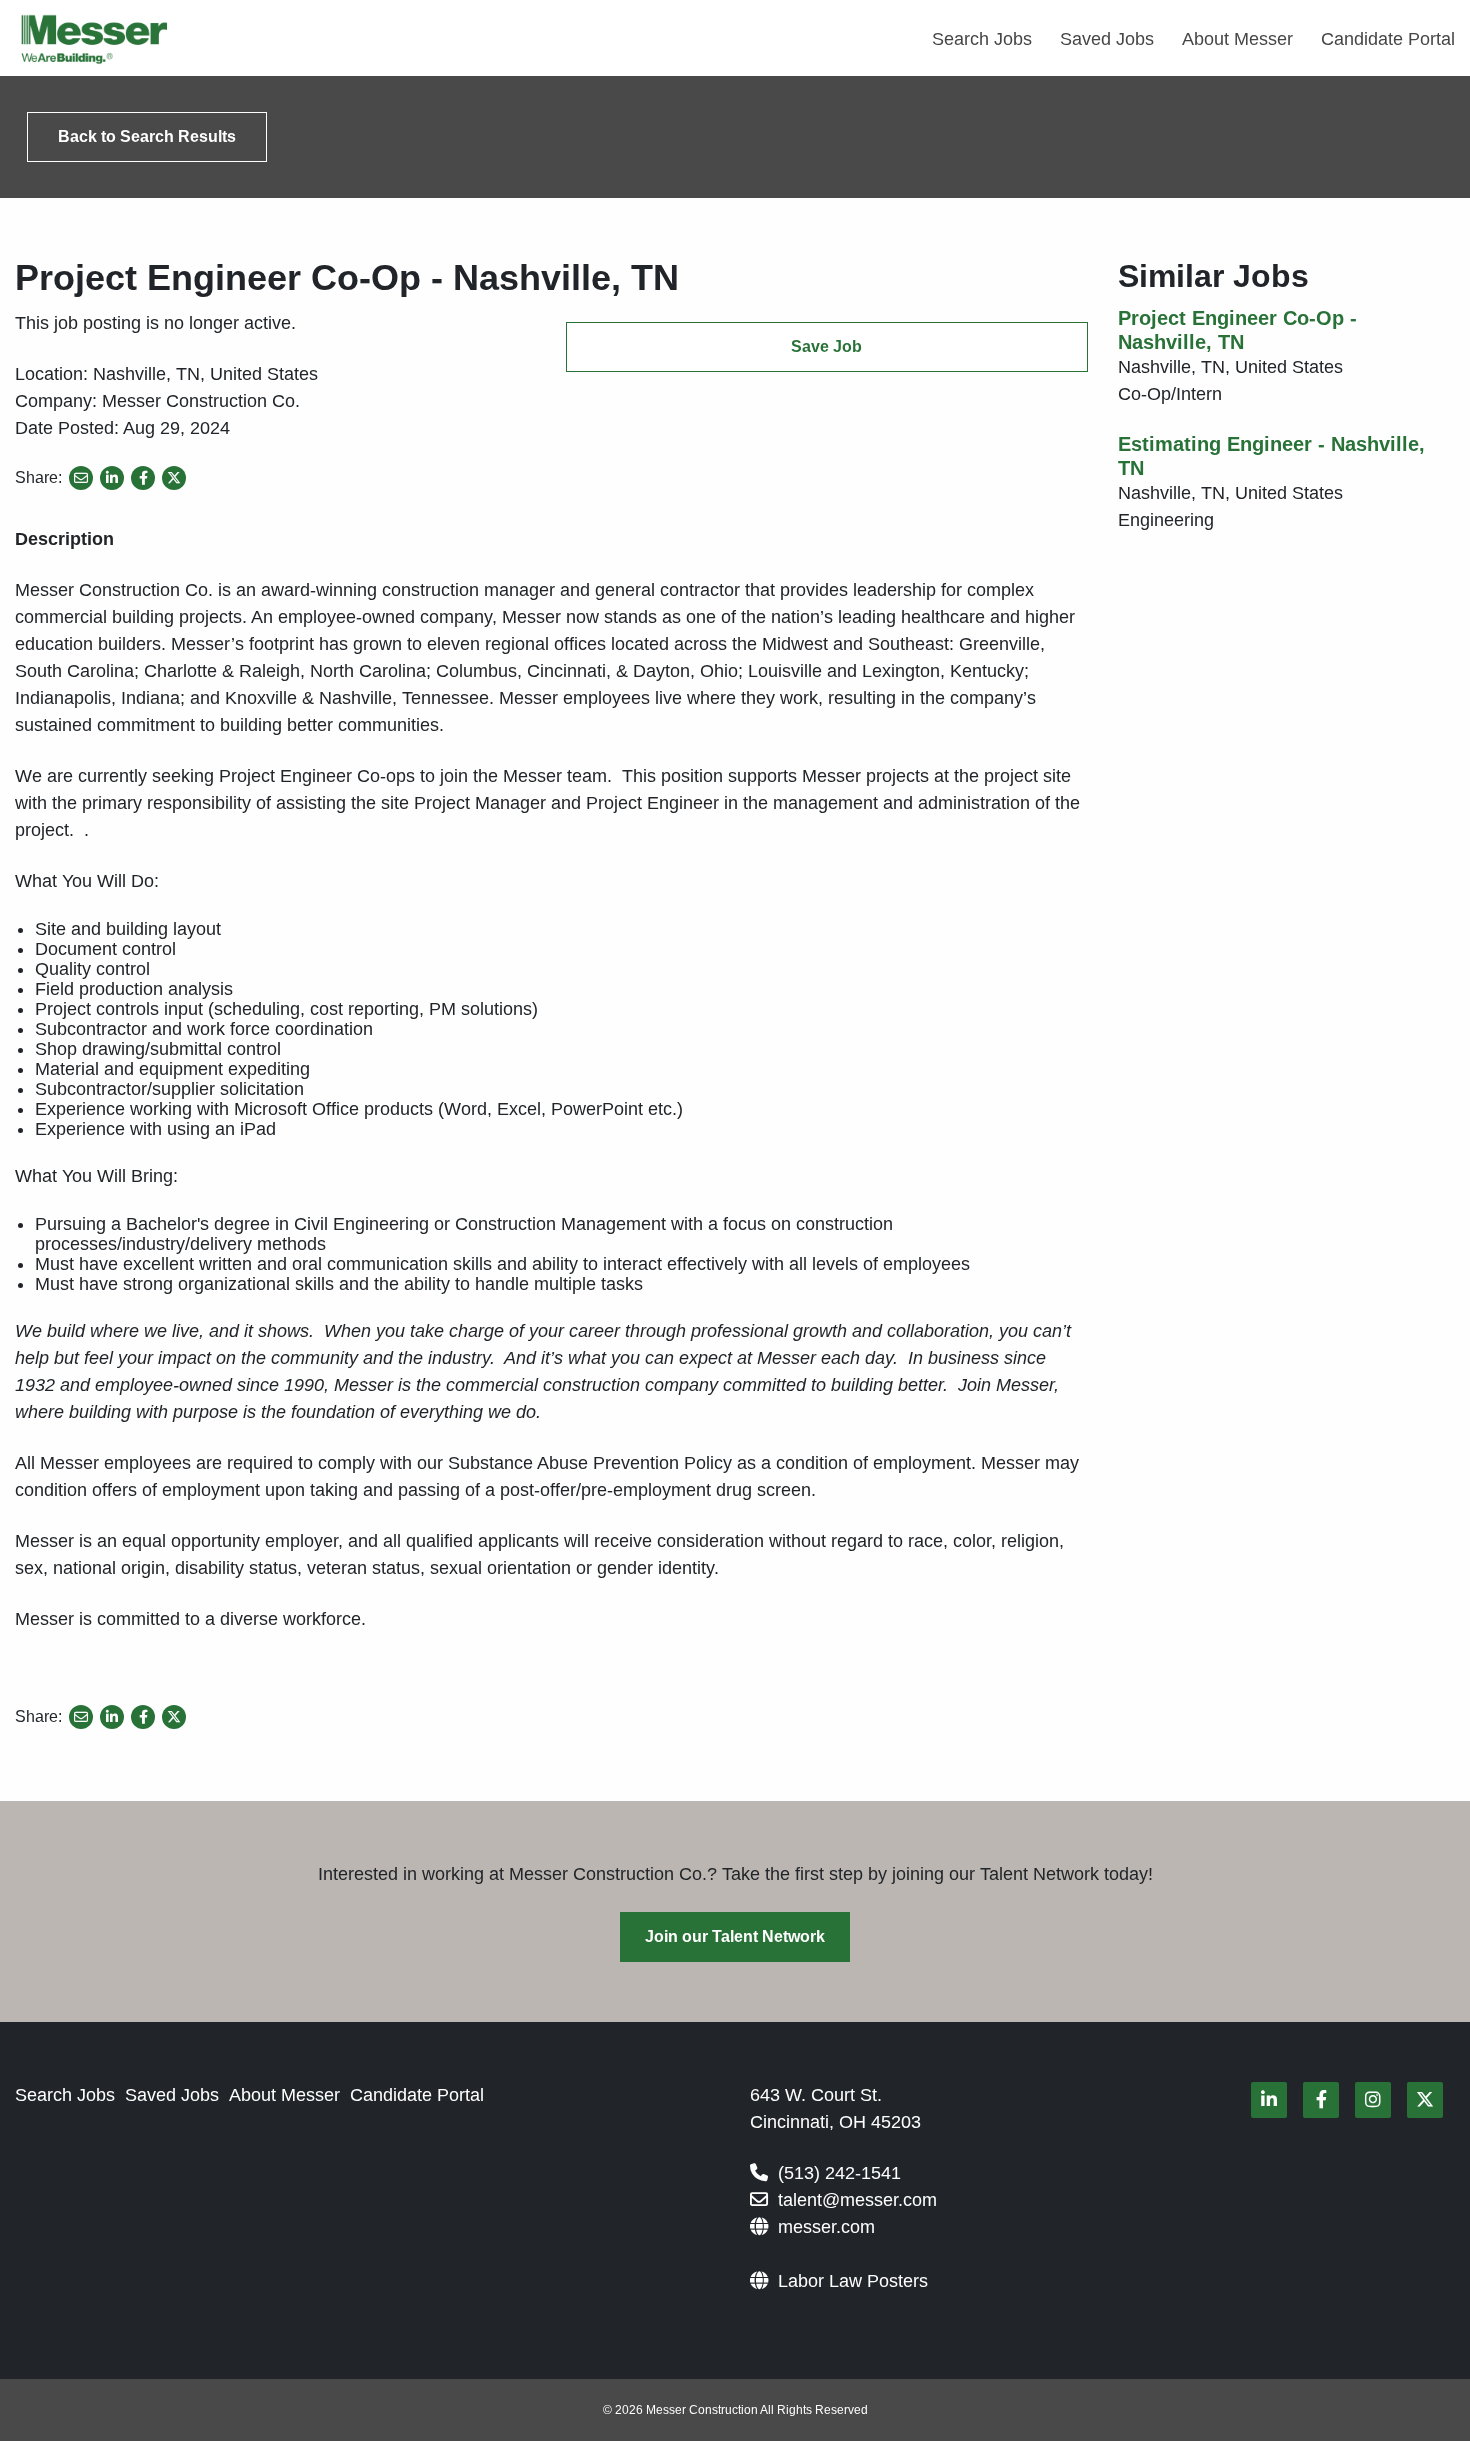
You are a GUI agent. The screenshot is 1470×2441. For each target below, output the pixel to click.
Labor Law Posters (853, 2281)
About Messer (1237, 39)
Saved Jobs (1107, 39)
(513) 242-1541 (839, 2173)
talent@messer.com (857, 2200)
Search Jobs (982, 39)
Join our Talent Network (735, 1936)
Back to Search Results (147, 136)
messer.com (826, 2227)
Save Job (826, 346)
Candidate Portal (1388, 39)
